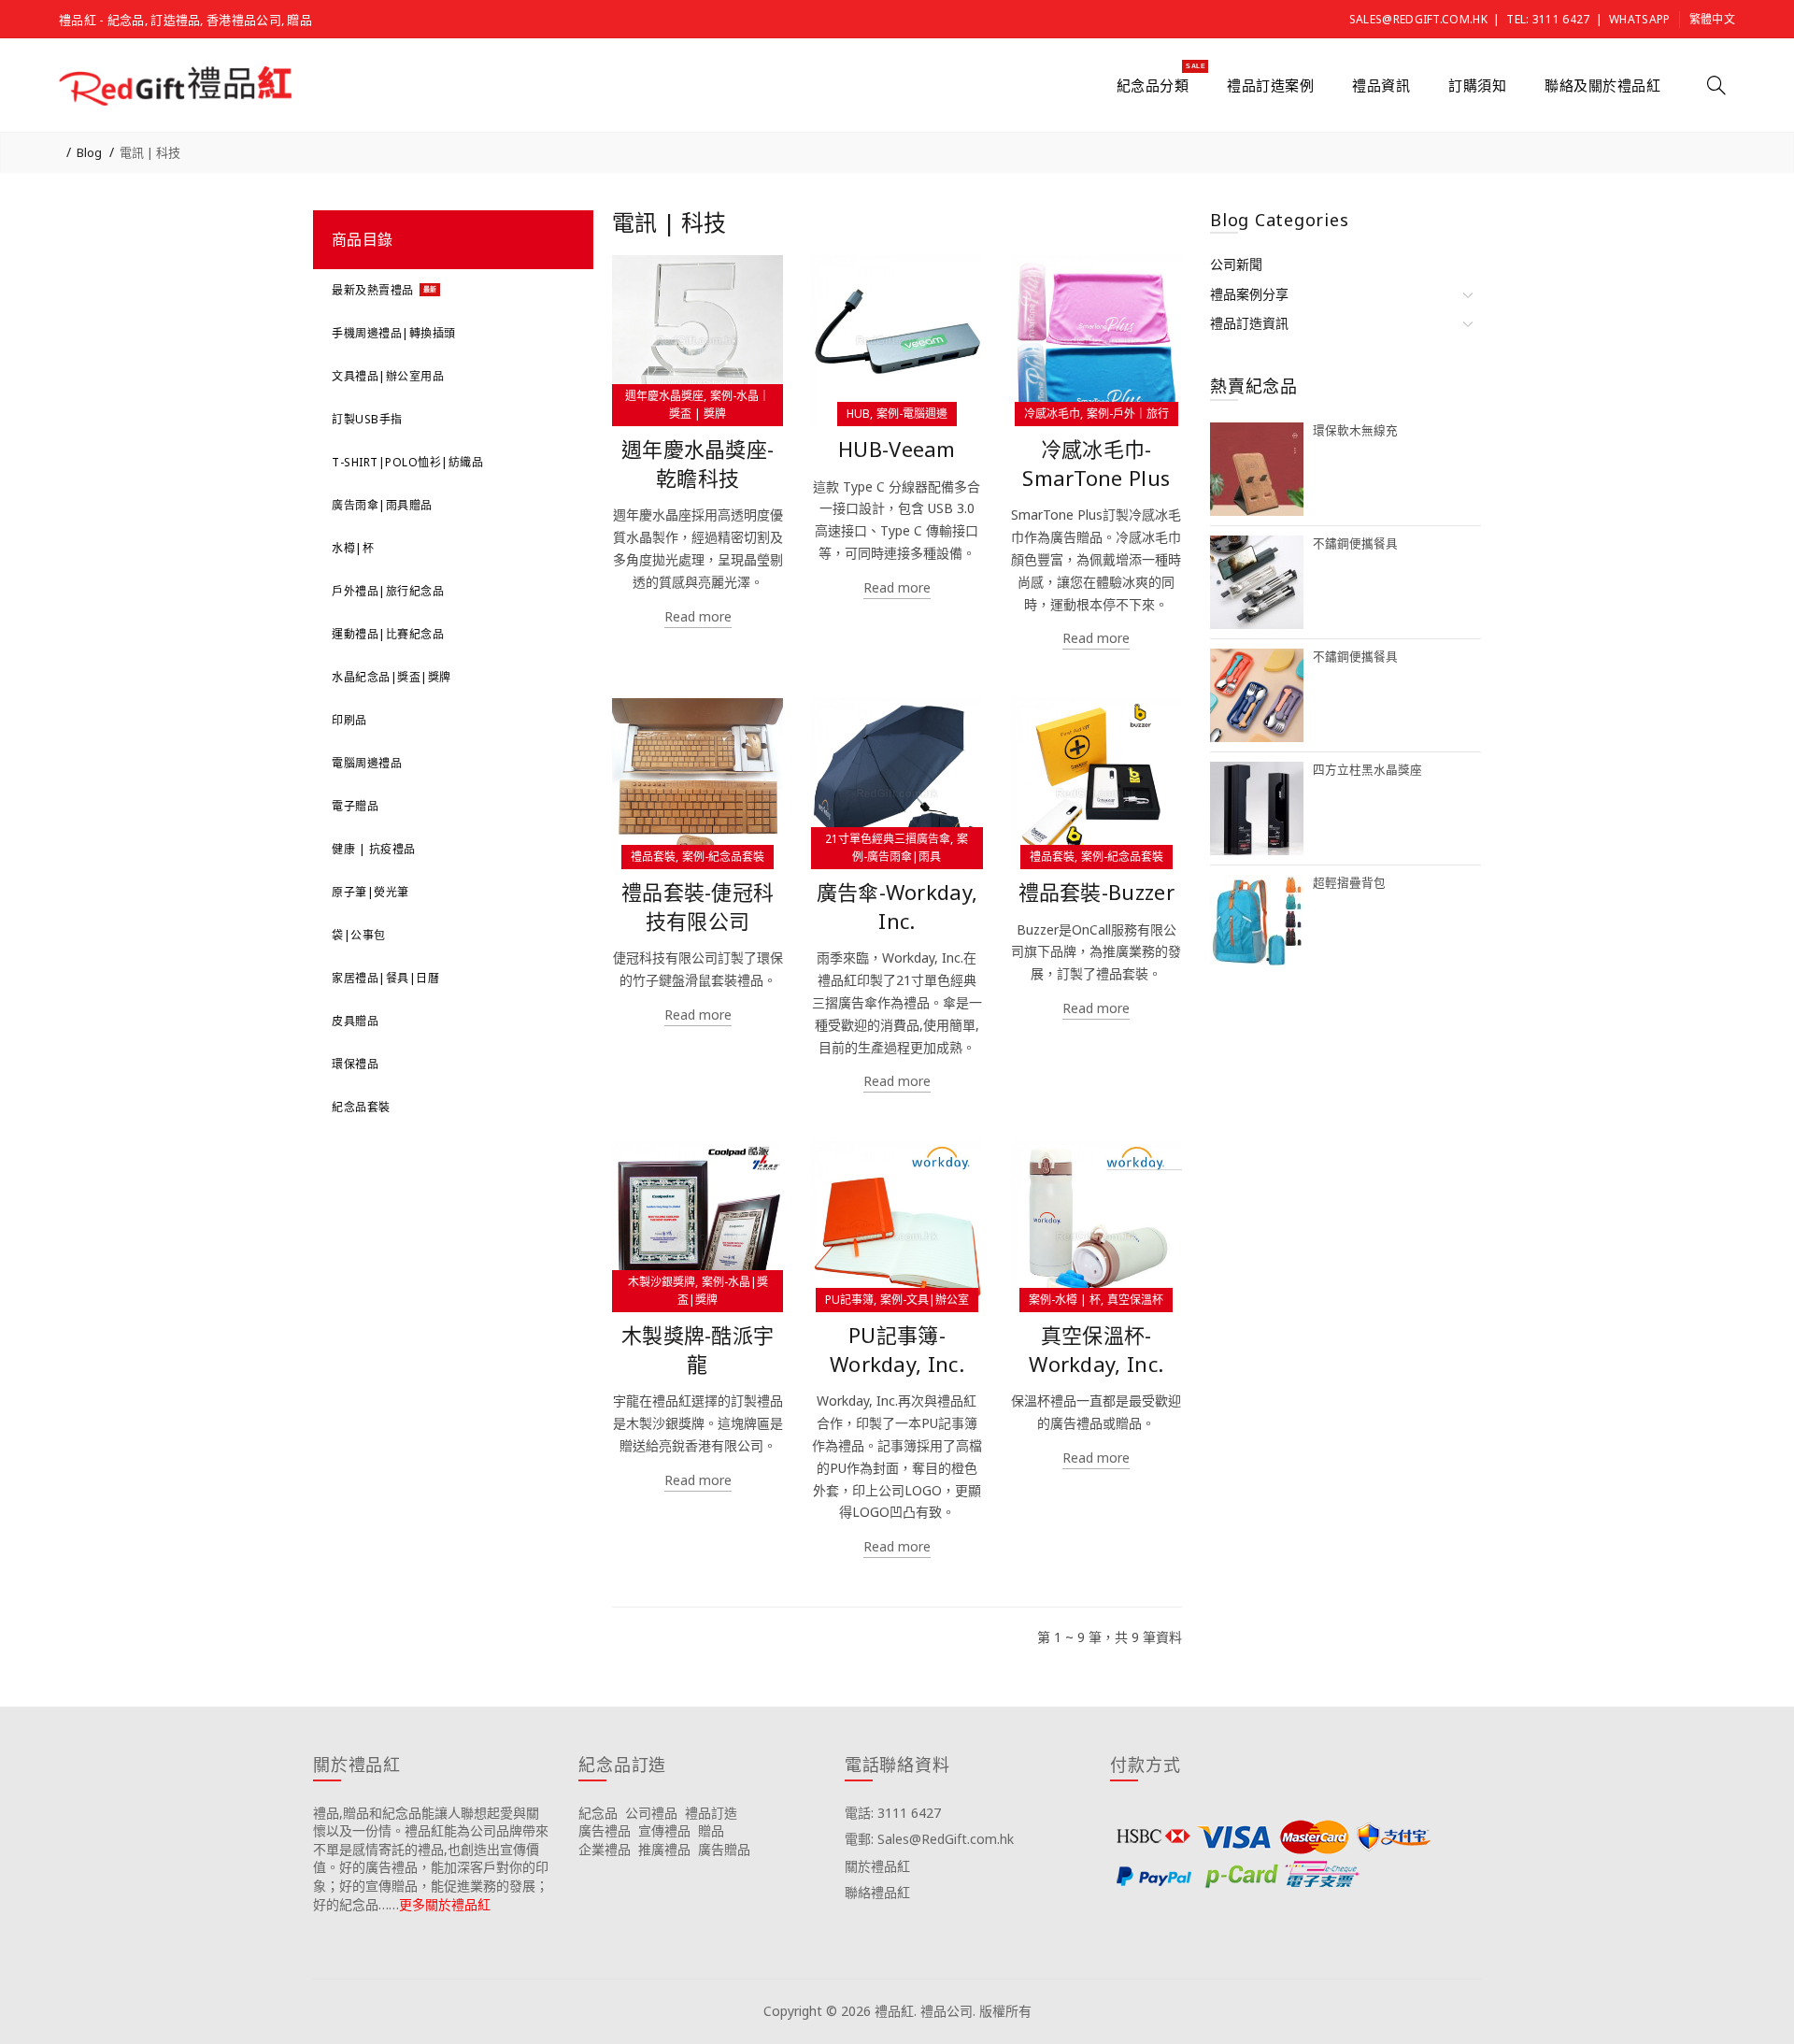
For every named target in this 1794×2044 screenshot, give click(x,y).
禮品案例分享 (1249, 294)
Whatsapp (1639, 19)
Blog (89, 152)
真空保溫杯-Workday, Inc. (1096, 1350)
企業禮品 (605, 1849)
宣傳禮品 (664, 1830)
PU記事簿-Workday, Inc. (897, 1350)
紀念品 (598, 1813)
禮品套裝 (653, 857)
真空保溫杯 (1135, 1300)
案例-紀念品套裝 (723, 857)
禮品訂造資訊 (1249, 323)
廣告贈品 (724, 1849)
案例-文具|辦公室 (925, 1300)
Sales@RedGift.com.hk (1418, 19)
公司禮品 (651, 1813)
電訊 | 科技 (150, 152)
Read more (698, 616)
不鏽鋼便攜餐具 (1355, 543)
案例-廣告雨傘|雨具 (910, 848)
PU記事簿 (849, 1300)
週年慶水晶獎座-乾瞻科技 (698, 464)
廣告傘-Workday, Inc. (897, 907)
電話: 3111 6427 (893, 1813)
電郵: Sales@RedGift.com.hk (929, 1839)
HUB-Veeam (897, 449)
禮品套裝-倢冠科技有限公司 (698, 907)
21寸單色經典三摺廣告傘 (888, 839)
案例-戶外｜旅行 (1128, 414)
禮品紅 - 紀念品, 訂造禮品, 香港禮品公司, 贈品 (185, 20)
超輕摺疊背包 (1349, 883)
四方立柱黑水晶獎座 (1367, 770)
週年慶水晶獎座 (664, 396)
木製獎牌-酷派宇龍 (698, 1350)
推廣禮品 (664, 1849)
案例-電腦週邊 (912, 414)
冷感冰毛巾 (1052, 414)
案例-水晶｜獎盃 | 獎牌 (719, 405)
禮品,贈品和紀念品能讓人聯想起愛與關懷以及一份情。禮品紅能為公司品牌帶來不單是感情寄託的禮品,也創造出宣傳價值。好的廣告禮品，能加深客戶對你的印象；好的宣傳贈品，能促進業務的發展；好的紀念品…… (431, 1858)
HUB (858, 414)
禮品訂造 (711, 1813)
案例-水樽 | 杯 (1065, 1300)
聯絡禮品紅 (877, 1892)
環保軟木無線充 (1355, 430)
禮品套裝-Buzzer (1096, 892)
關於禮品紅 (877, 1866)
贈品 (711, 1830)
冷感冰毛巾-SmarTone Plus (1096, 464)
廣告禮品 (605, 1830)
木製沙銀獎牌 (662, 1282)
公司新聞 (1236, 264)
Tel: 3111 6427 (1548, 19)
